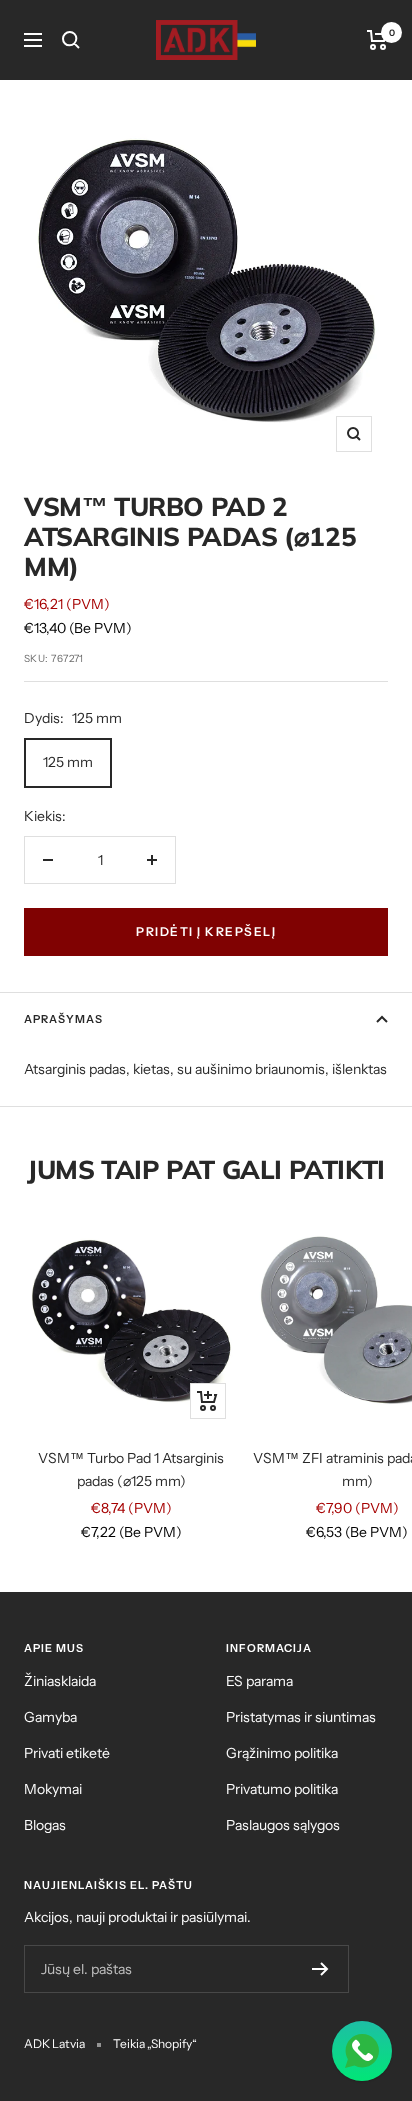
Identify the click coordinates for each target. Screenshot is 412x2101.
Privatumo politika (282, 1789)
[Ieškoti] (71, 40)
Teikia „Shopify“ (155, 2043)
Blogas (45, 1825)
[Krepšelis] (377, 40)
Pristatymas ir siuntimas (301, 1717)
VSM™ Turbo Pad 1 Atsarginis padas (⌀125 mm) (131, 1469)
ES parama (259, 1681)
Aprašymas (63, 1019)
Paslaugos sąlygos (283, 1825)
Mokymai (53, 1789)
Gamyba (50, 1717)
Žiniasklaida (60, 1681)
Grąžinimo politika (282, 1753)
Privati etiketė (67, 1753)
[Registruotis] (320, 1969)
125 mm (68, 762)
